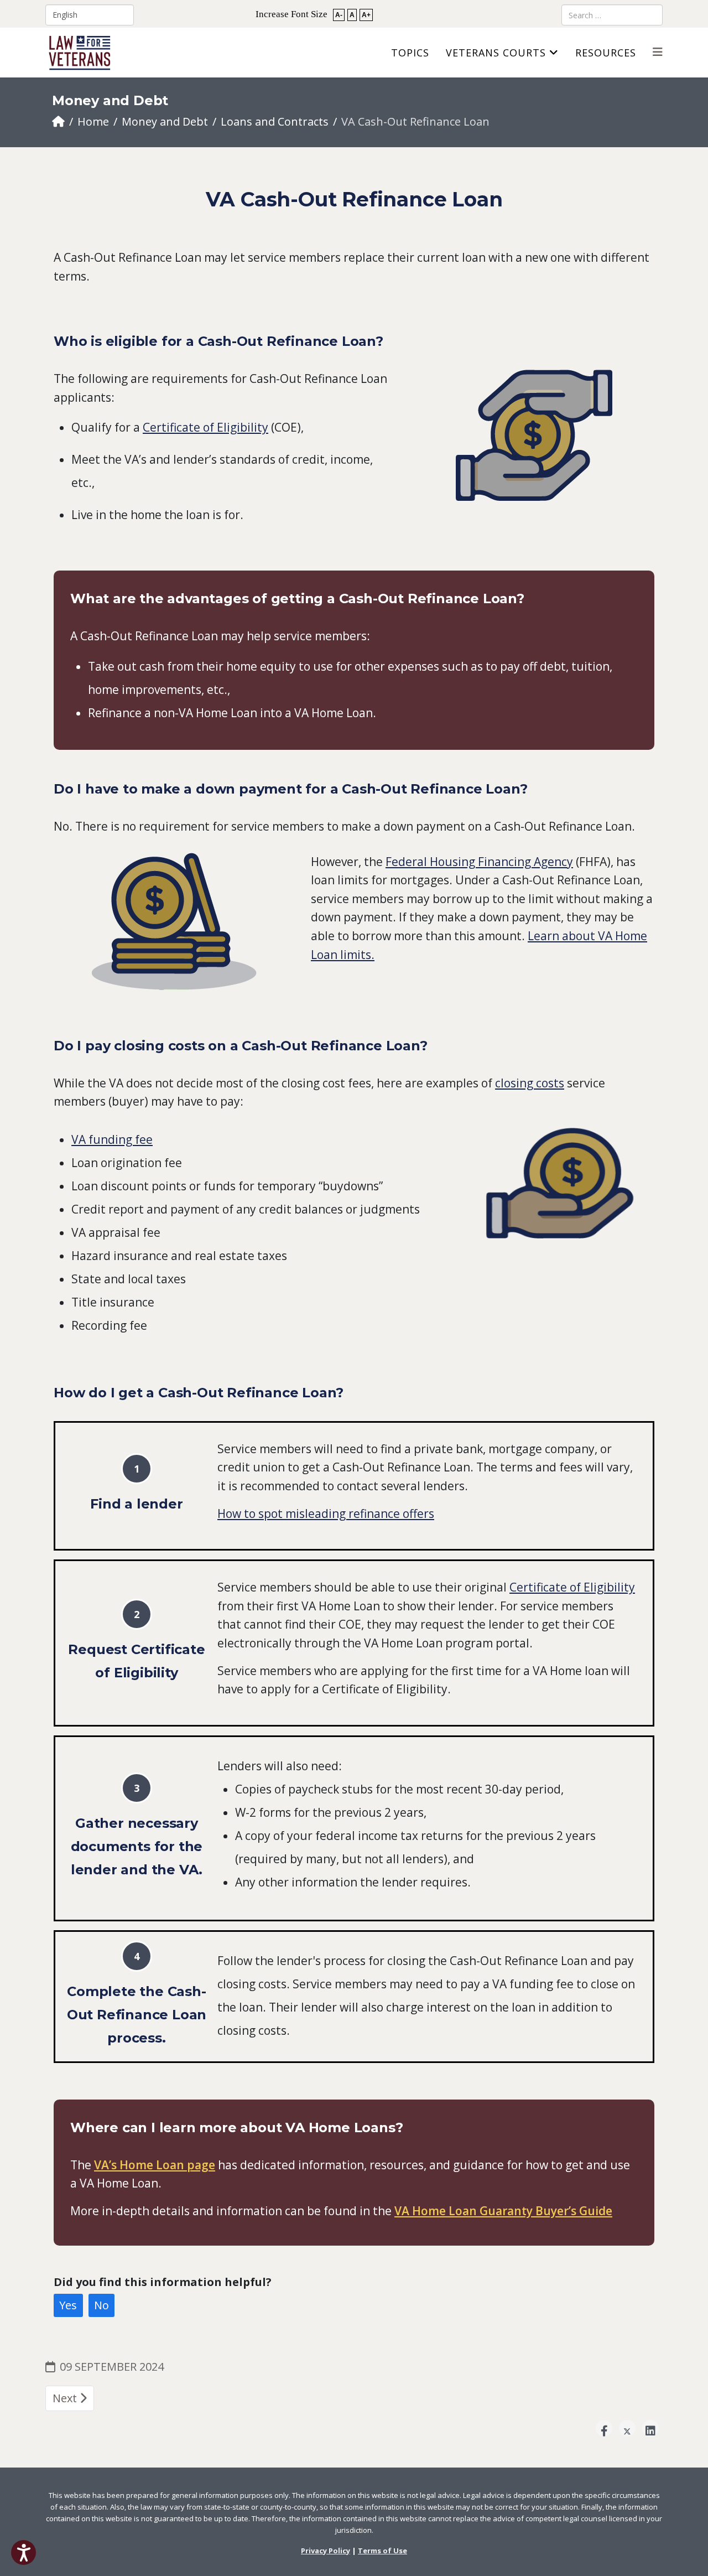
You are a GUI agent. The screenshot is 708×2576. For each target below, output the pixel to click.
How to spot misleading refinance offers (326, 1514)
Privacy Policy (326, 2551)
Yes (68, 2305)
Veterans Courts (496, 53)
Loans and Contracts (275, 121)
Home (93, 121)
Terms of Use (382, 2551)
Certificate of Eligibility (205, 427)
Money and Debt (165, 121)
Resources (606, 53)
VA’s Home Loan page (155, 2165)
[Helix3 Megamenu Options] (658, 52)
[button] (24, 2552)
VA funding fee (112, 1139)
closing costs (530, 1083)
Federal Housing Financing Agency (479, 862)
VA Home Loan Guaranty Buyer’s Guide (503, 2211)
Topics (410, 53)
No (101, 2305)
